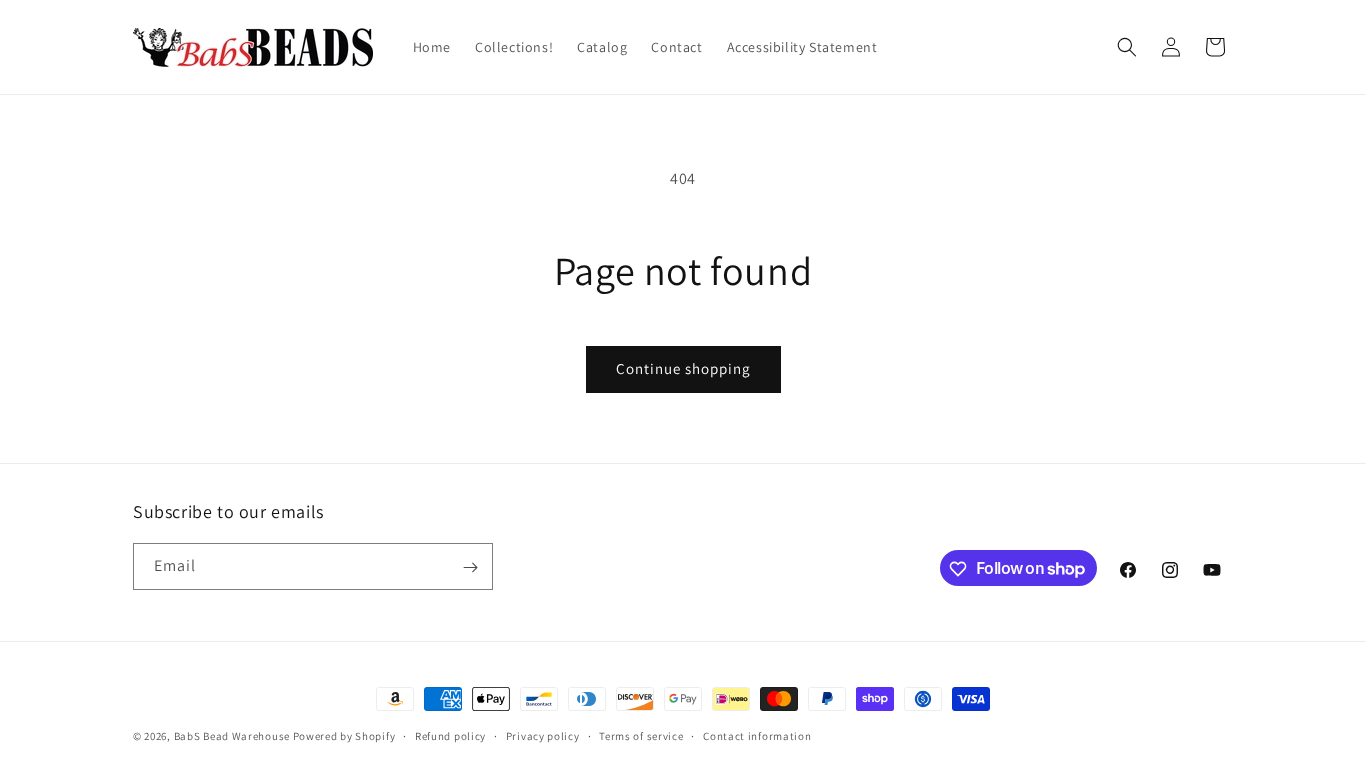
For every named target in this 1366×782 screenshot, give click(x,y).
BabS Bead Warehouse (232, 736)
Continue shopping (683, 368)
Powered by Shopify (344, 736)
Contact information (757, 735)
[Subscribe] (470, 567)
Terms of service (641, 735)
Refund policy (450, 735)
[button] (1127, 47)
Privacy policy (543, 735)
